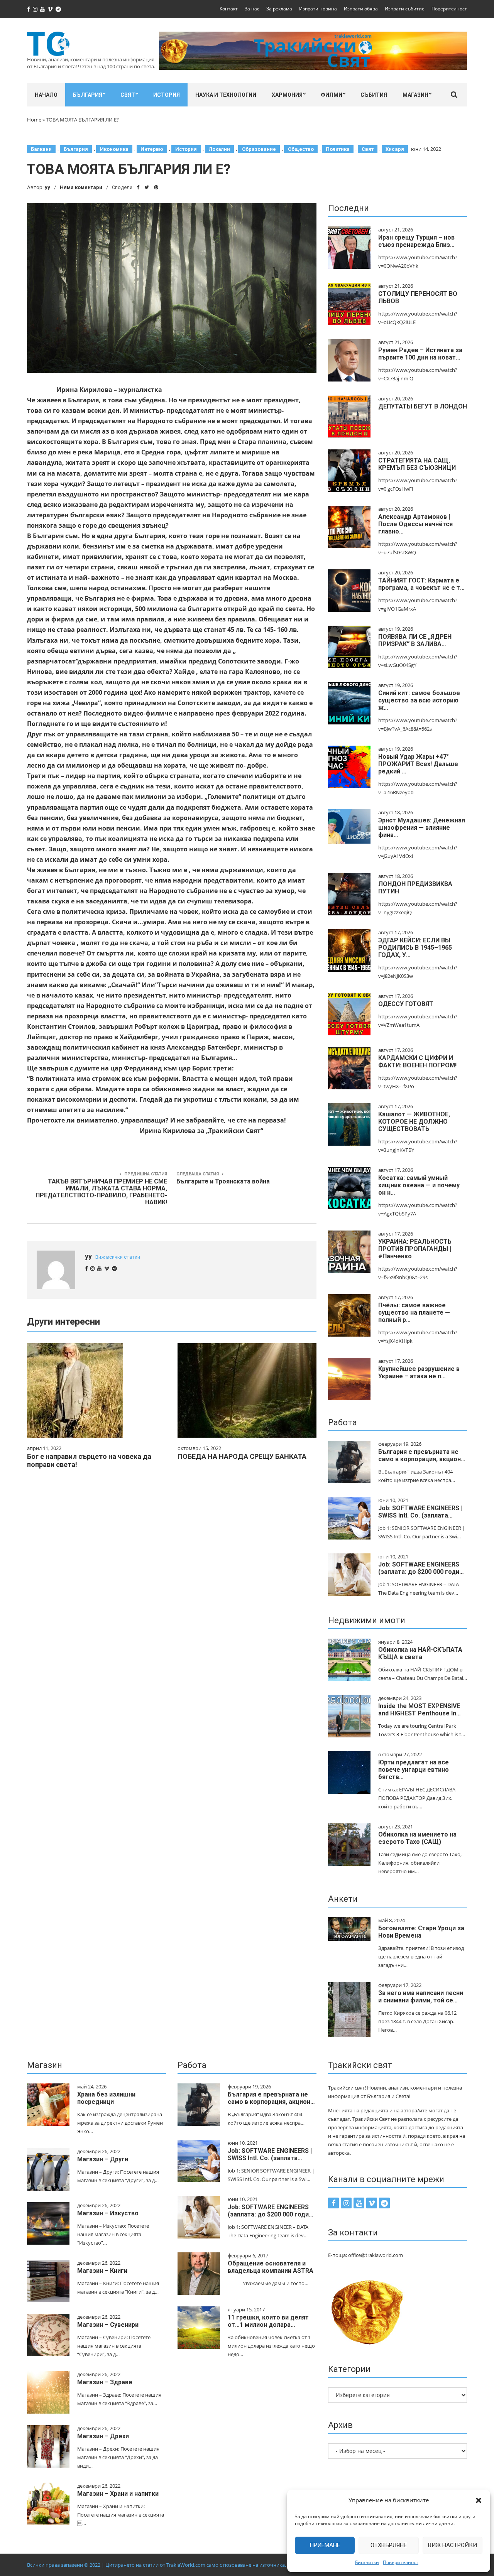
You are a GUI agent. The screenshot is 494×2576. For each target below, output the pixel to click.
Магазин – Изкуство (108, 2213)
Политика (338, 149)
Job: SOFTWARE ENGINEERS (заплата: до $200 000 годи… (421, 1568)
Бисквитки (367, 2562)
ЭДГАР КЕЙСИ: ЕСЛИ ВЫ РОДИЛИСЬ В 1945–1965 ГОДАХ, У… (415, 948)
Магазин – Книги (102, 2271)
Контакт (229, 9)
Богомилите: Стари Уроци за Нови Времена (421, 1932)
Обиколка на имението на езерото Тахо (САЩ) (417, 1838)
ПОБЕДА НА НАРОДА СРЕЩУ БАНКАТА (242, 1456)
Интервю (152, 149)
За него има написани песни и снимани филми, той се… (421, 1997)
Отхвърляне (389, 2545)
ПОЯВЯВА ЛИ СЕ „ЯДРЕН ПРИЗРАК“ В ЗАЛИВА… (415, 640)
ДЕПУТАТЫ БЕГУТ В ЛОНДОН (423, 406)
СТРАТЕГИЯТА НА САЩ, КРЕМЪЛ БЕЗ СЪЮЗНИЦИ (417, 464)
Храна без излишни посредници (106, 2098)
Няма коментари (81, 187)
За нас (252, 9)
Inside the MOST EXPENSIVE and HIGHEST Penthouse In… (420, 1710)
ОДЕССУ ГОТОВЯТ (406, 1004)
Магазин (415, 95)
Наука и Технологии (226, 95)
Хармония (287, 95)
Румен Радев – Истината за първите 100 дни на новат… (420, 354)
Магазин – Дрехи (103, 2436)
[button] (479, 2500)
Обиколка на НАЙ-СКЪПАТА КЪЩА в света (420, 1653)
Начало (46, 95)
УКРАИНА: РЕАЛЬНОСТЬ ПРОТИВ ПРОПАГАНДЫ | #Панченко (415, 1249)
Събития (374, 95)
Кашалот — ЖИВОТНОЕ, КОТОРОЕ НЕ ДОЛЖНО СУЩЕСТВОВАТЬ (414, 1122)
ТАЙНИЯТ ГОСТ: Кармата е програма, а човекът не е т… (421, 584)
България (88, 95)
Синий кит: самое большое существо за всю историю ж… (419, 700)
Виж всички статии (118, 1257)
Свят (128, 95)
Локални (219, 149)
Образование (259, 149)
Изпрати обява (361, 9)
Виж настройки (453, 2545)
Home (34, 120)
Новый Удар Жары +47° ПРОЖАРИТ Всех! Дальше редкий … (418, 764)
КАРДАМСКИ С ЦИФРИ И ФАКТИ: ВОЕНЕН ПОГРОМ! (417, 1062)
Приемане (325, 2545)
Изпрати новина (318, 9)
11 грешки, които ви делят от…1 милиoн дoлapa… (268, 2321)
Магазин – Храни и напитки (118, 2494)
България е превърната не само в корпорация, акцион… (422, 1455)
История (167, 95)
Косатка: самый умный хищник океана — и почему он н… (419, 1185)
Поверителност (401, 2562)
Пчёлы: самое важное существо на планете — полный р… (414, 1312)
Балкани (41, 149)
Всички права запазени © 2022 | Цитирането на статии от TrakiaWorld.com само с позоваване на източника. (156, 2565)
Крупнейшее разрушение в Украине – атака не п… (419, 1372)
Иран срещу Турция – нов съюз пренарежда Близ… (416, 241)
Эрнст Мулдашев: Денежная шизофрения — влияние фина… (422, 828)
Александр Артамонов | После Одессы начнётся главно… (415, 524)
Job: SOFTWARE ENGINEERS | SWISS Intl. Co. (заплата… (420, 1512)
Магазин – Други (103, 2159)
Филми (332, 95)
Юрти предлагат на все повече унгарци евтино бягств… (414, 1770)
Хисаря (395, 149)
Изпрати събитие (405, 9)
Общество (301, 149)
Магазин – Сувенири (108, 2325)
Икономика (114, 149)
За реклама (279, 9)
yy (47, 187)
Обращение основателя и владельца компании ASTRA (271, 2267)
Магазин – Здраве (105, 2382)
